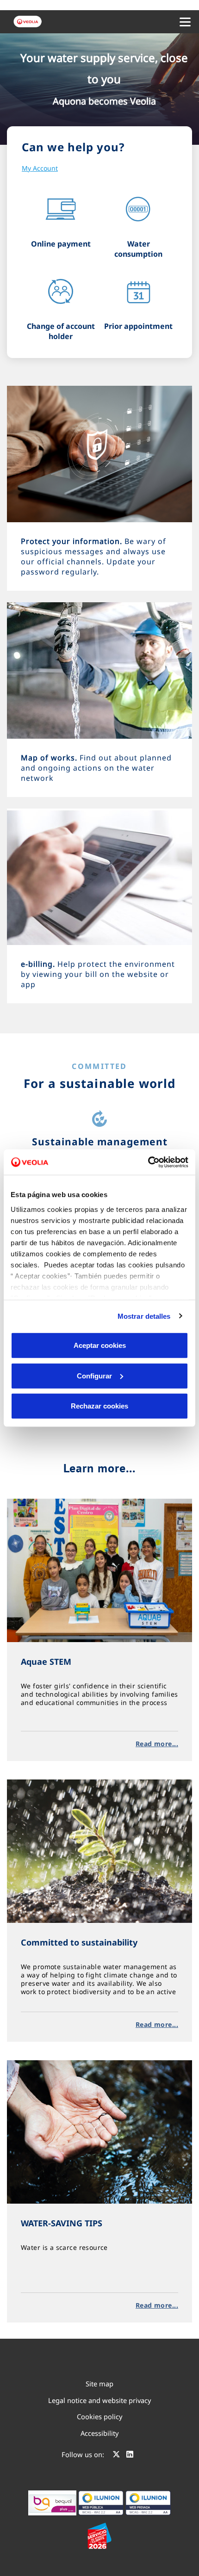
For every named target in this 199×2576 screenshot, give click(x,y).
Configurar (94, 1375)
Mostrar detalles (144, 1316)
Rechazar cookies (99, 1406)
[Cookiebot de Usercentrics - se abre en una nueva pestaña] (148, 1162)
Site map (99, 2384)
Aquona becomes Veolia (104, 101)
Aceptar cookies (100, 1345)
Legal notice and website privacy (99, 2400)
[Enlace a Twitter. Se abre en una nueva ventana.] (116, 2456)
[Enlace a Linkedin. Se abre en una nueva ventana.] (130, 2456)
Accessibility (99, 2433)
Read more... (157, 1744)
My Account (40, 168)
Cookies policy (99, 2416)
